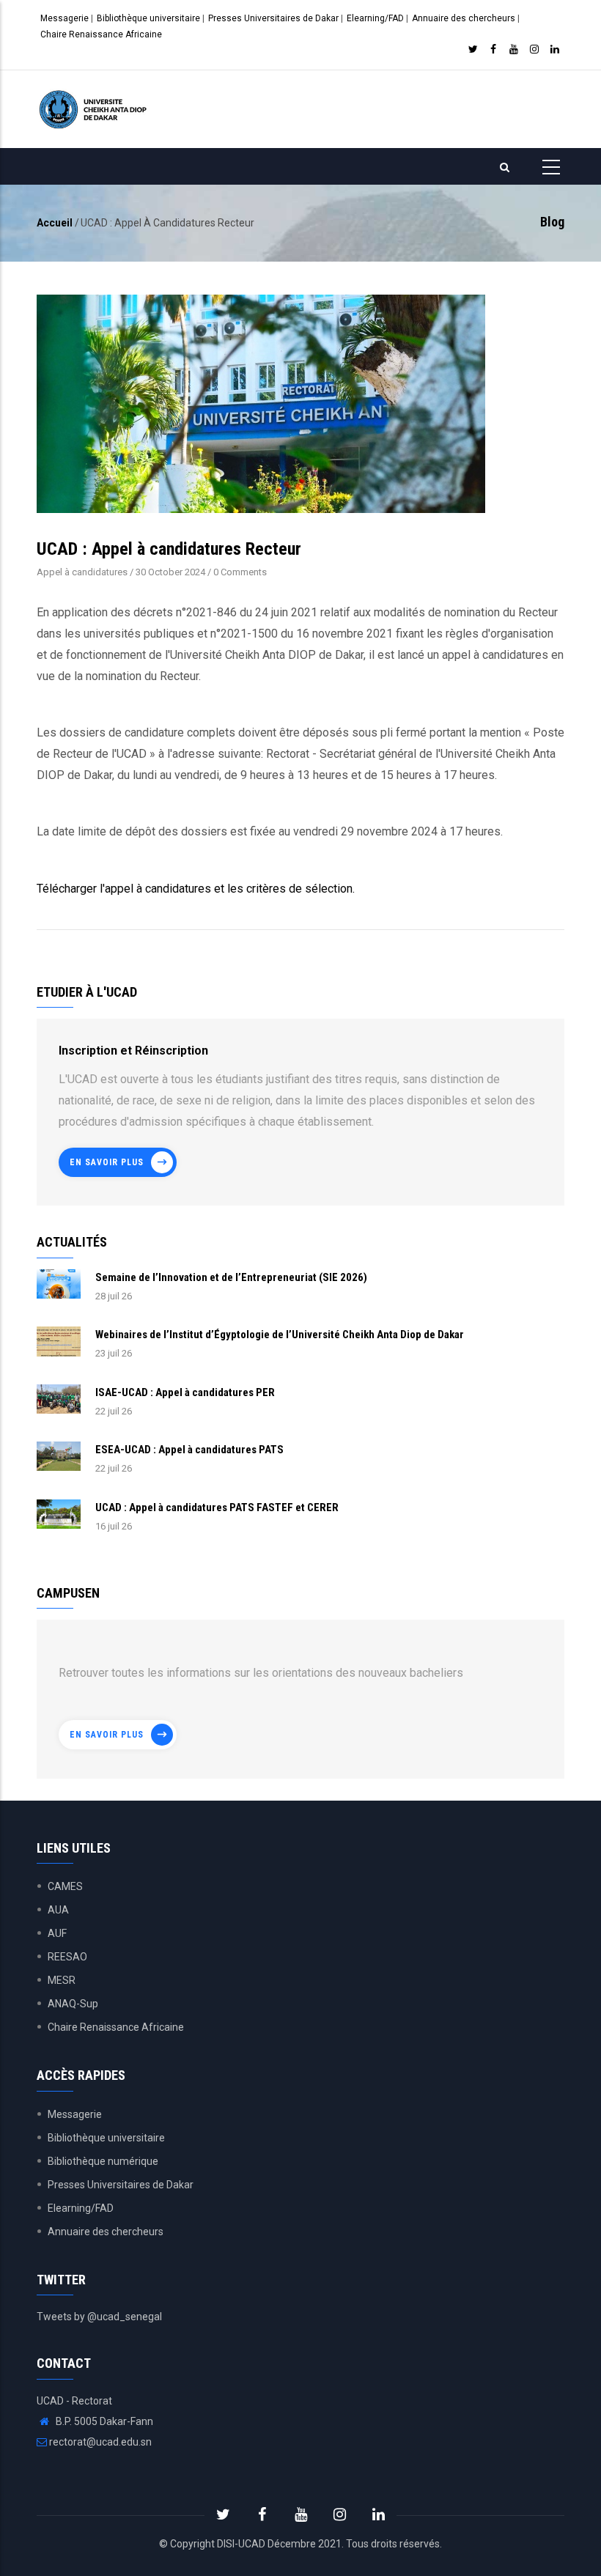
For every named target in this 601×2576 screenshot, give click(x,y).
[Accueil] (95, 109)
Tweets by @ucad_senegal (99, 2317)
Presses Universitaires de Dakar (273, 18)
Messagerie (64, 18)
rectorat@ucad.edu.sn (99, 2442)
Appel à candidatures (82, 572)
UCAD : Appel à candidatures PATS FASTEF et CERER (217, 1507)
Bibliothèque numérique (103, 2161)
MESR (62, 1980)
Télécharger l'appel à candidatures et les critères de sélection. (196, 889)
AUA (58, 1910)
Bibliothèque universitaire (148, 18)
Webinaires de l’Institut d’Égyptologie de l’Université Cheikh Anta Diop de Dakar (280, 1335)
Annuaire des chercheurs (464, 18)
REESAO (67, 1957)
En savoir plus (107, 1162)
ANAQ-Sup (73, 2004)
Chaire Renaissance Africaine (101, 34)
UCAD (252, 2544)
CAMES (65, 1886)
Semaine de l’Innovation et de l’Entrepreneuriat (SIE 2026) (231, 1277)
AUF (57, 1933)
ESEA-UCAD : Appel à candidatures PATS (189, 1450)
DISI (226, 2544)
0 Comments (240, 572)
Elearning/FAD (375, 18)
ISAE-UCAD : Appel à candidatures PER (185, 1392)
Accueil (55, 223)
